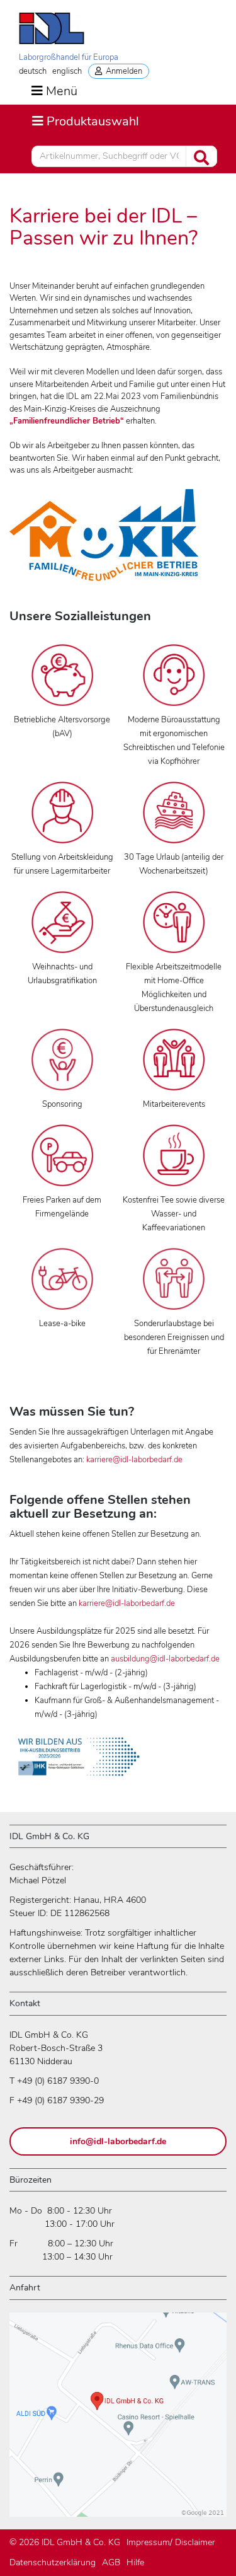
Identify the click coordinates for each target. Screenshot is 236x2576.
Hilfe (135, 2562)
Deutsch (33, 71)
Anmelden (122, 71)
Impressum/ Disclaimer (171, 2542)
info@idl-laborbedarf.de (118, 2141)
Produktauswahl (85, 121)
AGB (111, 2562)
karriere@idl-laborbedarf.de (134, 1460)
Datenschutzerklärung (53, 2562)
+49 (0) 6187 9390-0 (58, 2081)
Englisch (67, 71)
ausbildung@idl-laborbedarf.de (165, 1659)
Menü (62, 91)
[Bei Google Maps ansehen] (118, 2420)
